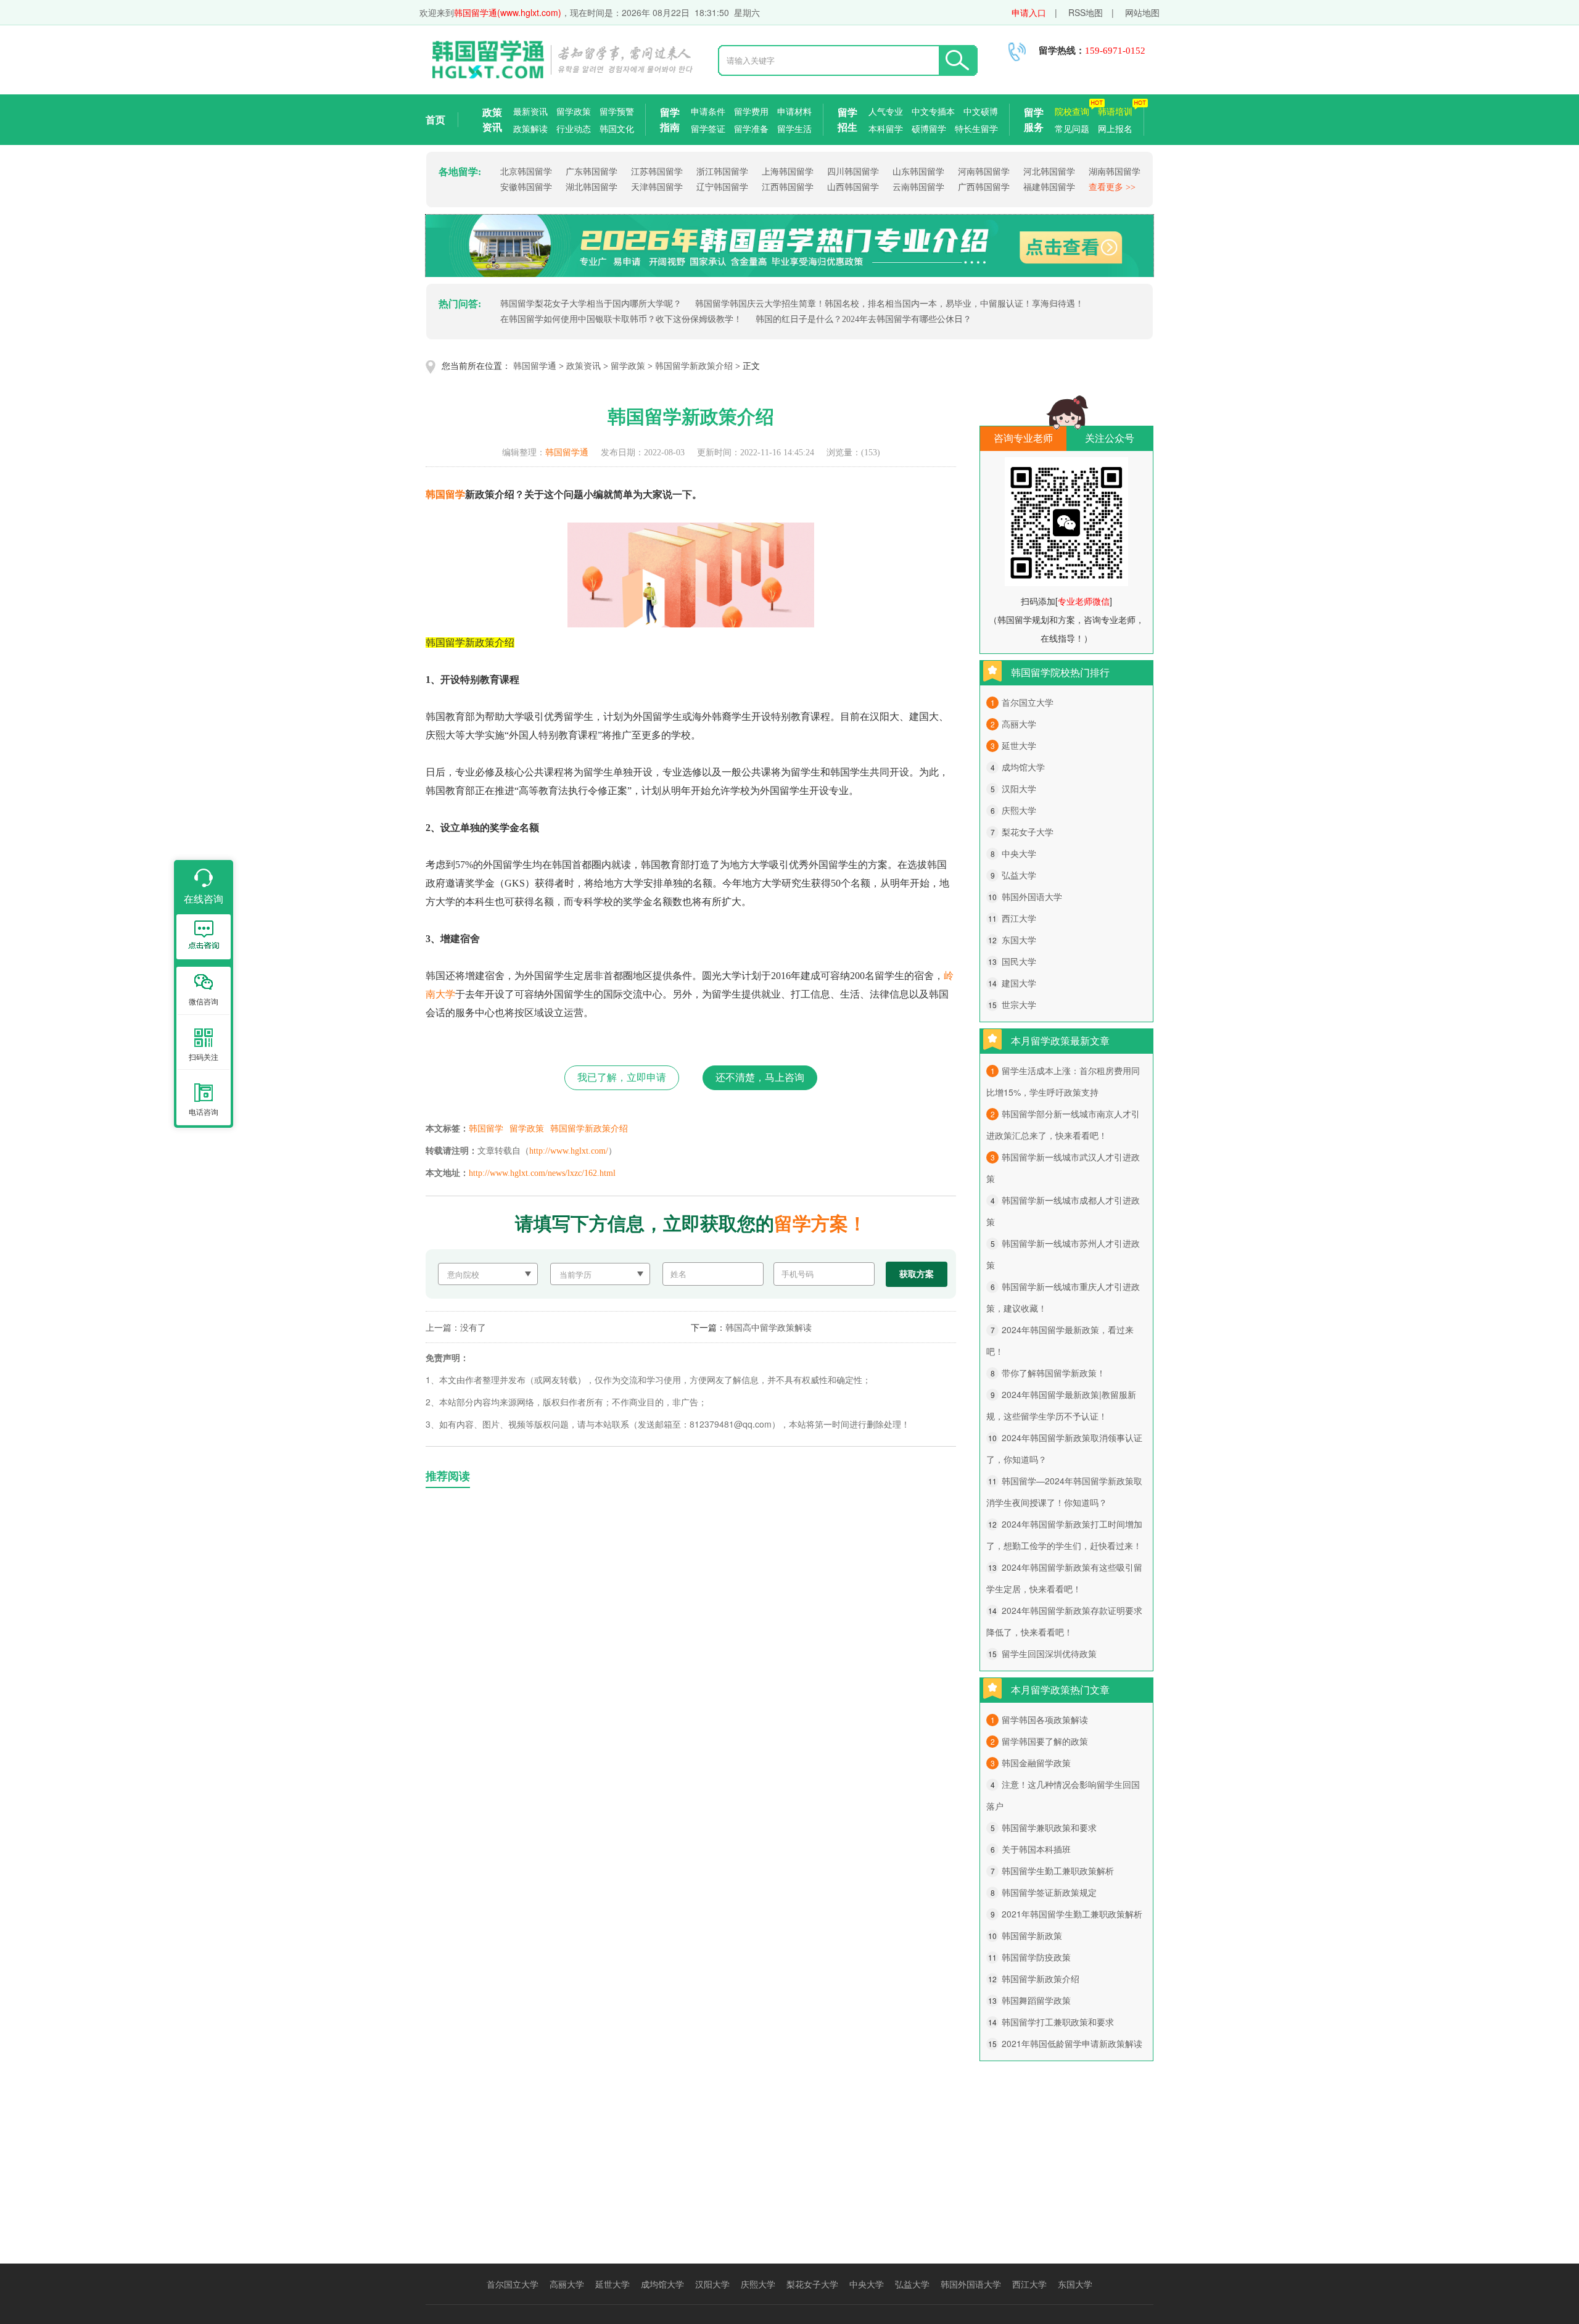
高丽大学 (1019, 724)
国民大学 (1019, 961)
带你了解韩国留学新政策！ (1053, 1373)
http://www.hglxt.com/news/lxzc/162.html (542, 1173)
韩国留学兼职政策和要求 (1049, 1827)
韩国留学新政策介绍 (694, 366)
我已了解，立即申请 (622, 1077)
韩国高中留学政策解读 (769, 1327)
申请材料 (794, 111)
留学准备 (751, 128)
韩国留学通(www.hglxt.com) (508, 12)
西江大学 (1019, 918)
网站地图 (1142, 12)
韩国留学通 (535, 366)
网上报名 (1115, 128)
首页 (435, 119)
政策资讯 (492, 119)
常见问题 (1072, 128)
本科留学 (886, 128)
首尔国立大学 (1028, 702)
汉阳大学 (1019, 788)
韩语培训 (1115, 111)
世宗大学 (1019, 1004)
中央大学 (1019, 853)
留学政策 (574, 111)
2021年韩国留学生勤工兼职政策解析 (1072, 1914)
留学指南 (670, 119)
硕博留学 (929, 128)
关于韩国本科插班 (1036, 1849)
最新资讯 (530, 111)
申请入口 (1029, 12)
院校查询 (1072, 111)
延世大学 (1019, 745)
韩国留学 (445, 494)
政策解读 (530, 128)
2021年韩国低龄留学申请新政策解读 (1072, 2043)
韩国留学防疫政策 (1036, 1957)
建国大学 (1019, 983)
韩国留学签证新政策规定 (1049, 1892)
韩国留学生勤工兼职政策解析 (1058, 1871)
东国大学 (1019, 940)
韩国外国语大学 (1032, 896)
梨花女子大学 (1028, 832)
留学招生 (847, 119)
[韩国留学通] (561, 76)
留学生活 (794, 128)
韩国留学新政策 (1032, 1935)
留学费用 (751, 111)
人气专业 (886, 111)
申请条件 (708, 111)
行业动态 (574, 128)
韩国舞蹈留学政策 (1036, 2000)
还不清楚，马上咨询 (760, 1077)
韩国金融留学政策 (1036, 1763)
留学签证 (708, 128)
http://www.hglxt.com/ (569, 1151)
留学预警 (617, 111)
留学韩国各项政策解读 (1045, 1719)
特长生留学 (976, 128)
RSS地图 (1086, 12)
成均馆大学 (1023, 767)
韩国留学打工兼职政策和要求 (1058, 2022)
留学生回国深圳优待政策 (1049, 1653)
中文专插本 (933, 111)
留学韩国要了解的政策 (1045, 1741)
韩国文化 (617, 128)
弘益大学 (1019, 875)
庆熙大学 (1019, 810)
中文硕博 (981, 111)
